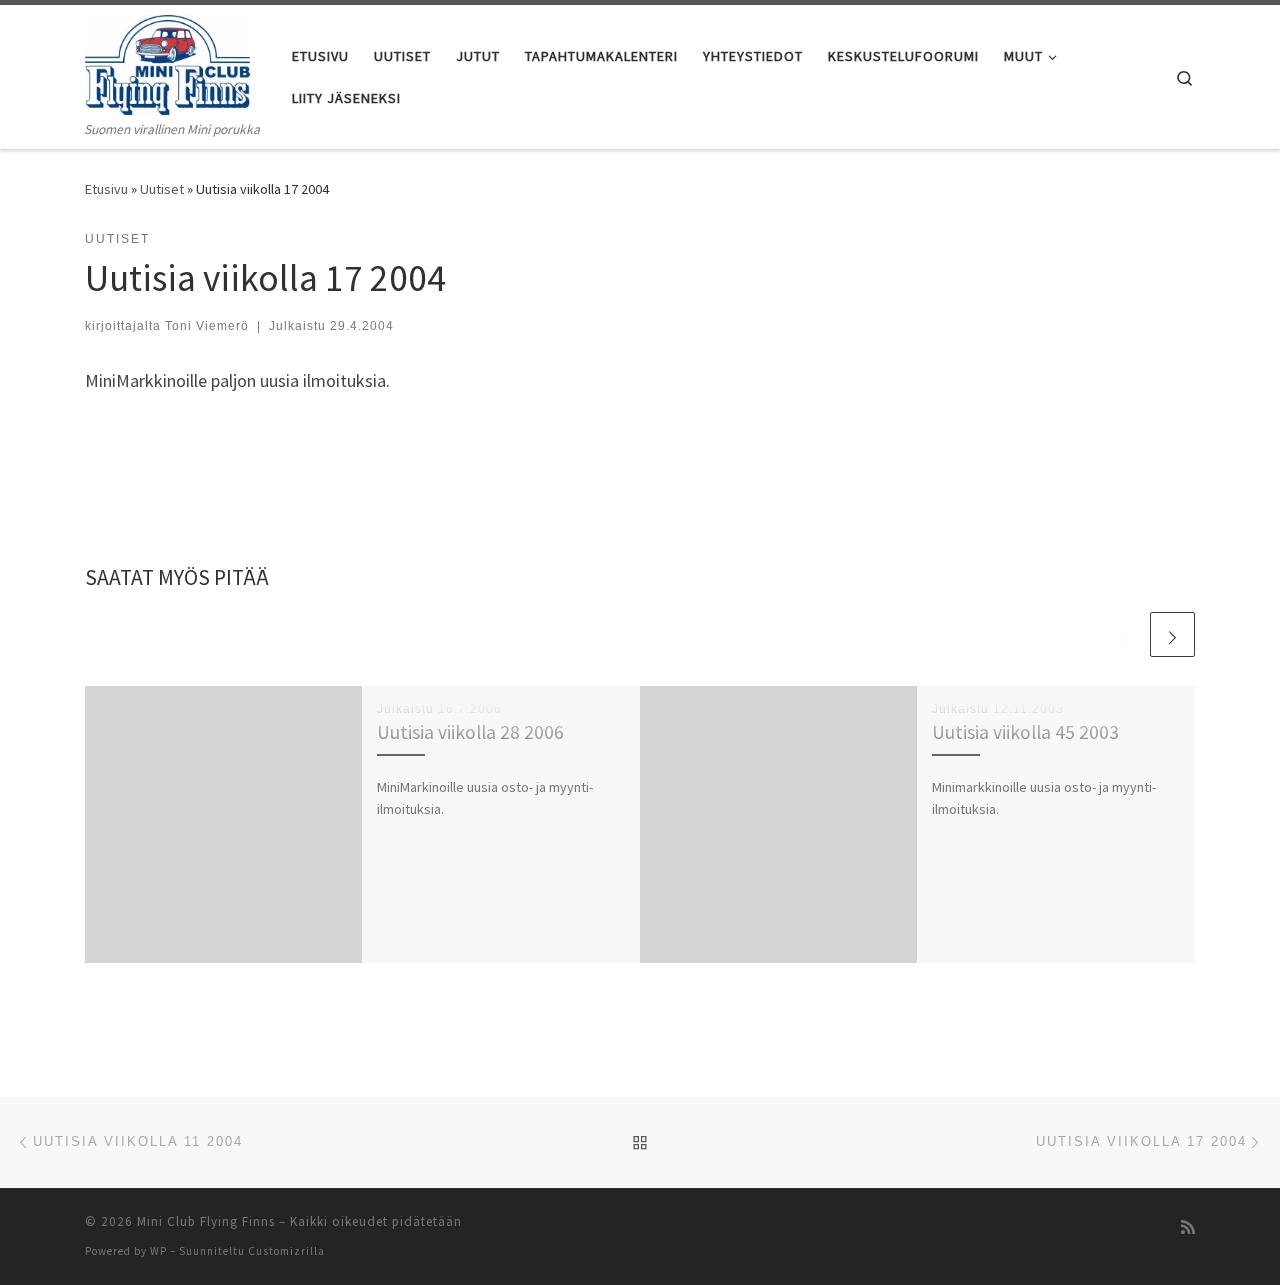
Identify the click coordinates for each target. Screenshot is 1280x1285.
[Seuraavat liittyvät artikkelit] (1172, 634)
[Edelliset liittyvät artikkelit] (1124, 634)
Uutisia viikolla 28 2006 (470, 732)
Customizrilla (286, 1251)
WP (158, 1251)
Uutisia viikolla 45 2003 (1025, 732)
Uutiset (162, 189)
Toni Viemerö (207, 326)
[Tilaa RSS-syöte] (1188, 1227)
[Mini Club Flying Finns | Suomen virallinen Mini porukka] (167, 61)
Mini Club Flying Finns (206, 1221)
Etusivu (106, 189)
